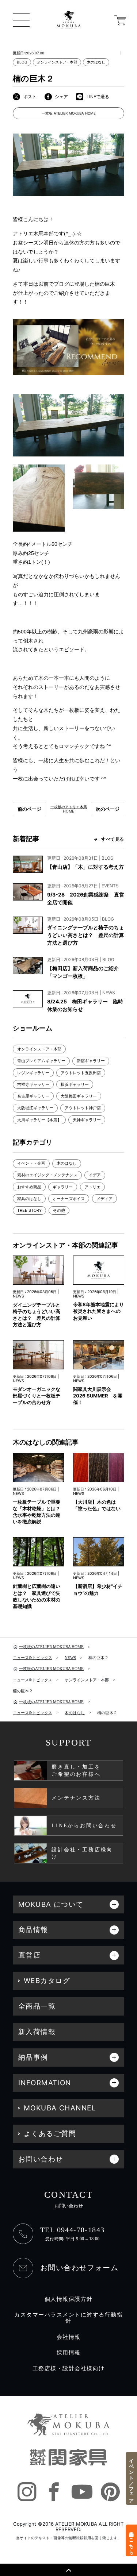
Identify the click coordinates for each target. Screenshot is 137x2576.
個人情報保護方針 (69, 2299)
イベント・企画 (31, 1163)
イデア (95, 1175)
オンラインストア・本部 (57, 62)
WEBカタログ (47, 1981)
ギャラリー (63, 1187)
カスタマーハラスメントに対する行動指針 (68, 2318)
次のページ (108, 809)
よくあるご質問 (50, 2134)
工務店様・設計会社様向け (69, 2368)
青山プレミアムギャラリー (41, 1061)
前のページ (29, 809)
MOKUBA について (51, 1904)
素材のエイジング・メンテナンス (47, 1175)
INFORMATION (45, 2083)
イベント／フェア (132, 2478)
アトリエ (92, 1187)
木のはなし (96, 62)
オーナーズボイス (69, 1199)
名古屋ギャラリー (33, 1096)
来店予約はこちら (132, 2540)
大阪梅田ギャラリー (79, 1096)
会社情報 (69, 2337)
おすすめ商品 (29, 1187)
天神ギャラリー (87, 1120)
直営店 (29, 1955)
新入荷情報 (37, 2032)
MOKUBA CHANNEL (60, 2108)
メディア (104, 1199)
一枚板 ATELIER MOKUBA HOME (69, 113)
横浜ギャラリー (75, 1084)
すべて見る (113, 839)
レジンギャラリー (33, 1073)
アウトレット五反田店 (81, 1073)
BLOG (22, 62)
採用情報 (69, 2353)
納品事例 (33, 2057)
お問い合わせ (41, 2159)
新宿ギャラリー (91, 1061)
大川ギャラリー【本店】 (39, 1120)
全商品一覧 (37, 2006)
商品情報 (33, 1930)
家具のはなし (29, 1199)
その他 (59, 1210)
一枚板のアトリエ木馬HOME (69, 809)
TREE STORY (29, 1210)
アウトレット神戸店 (83, 1108)
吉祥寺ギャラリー (33, 1084)
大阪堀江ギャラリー (35, 1108)
